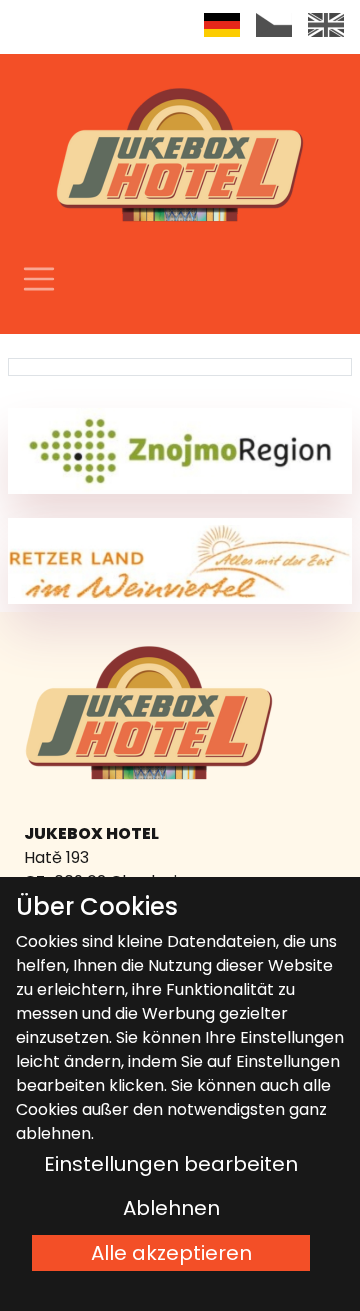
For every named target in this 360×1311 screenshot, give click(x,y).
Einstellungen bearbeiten (171, 1164)
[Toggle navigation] (39, 279)
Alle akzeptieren (171, 1253)
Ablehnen (171, 1208)
